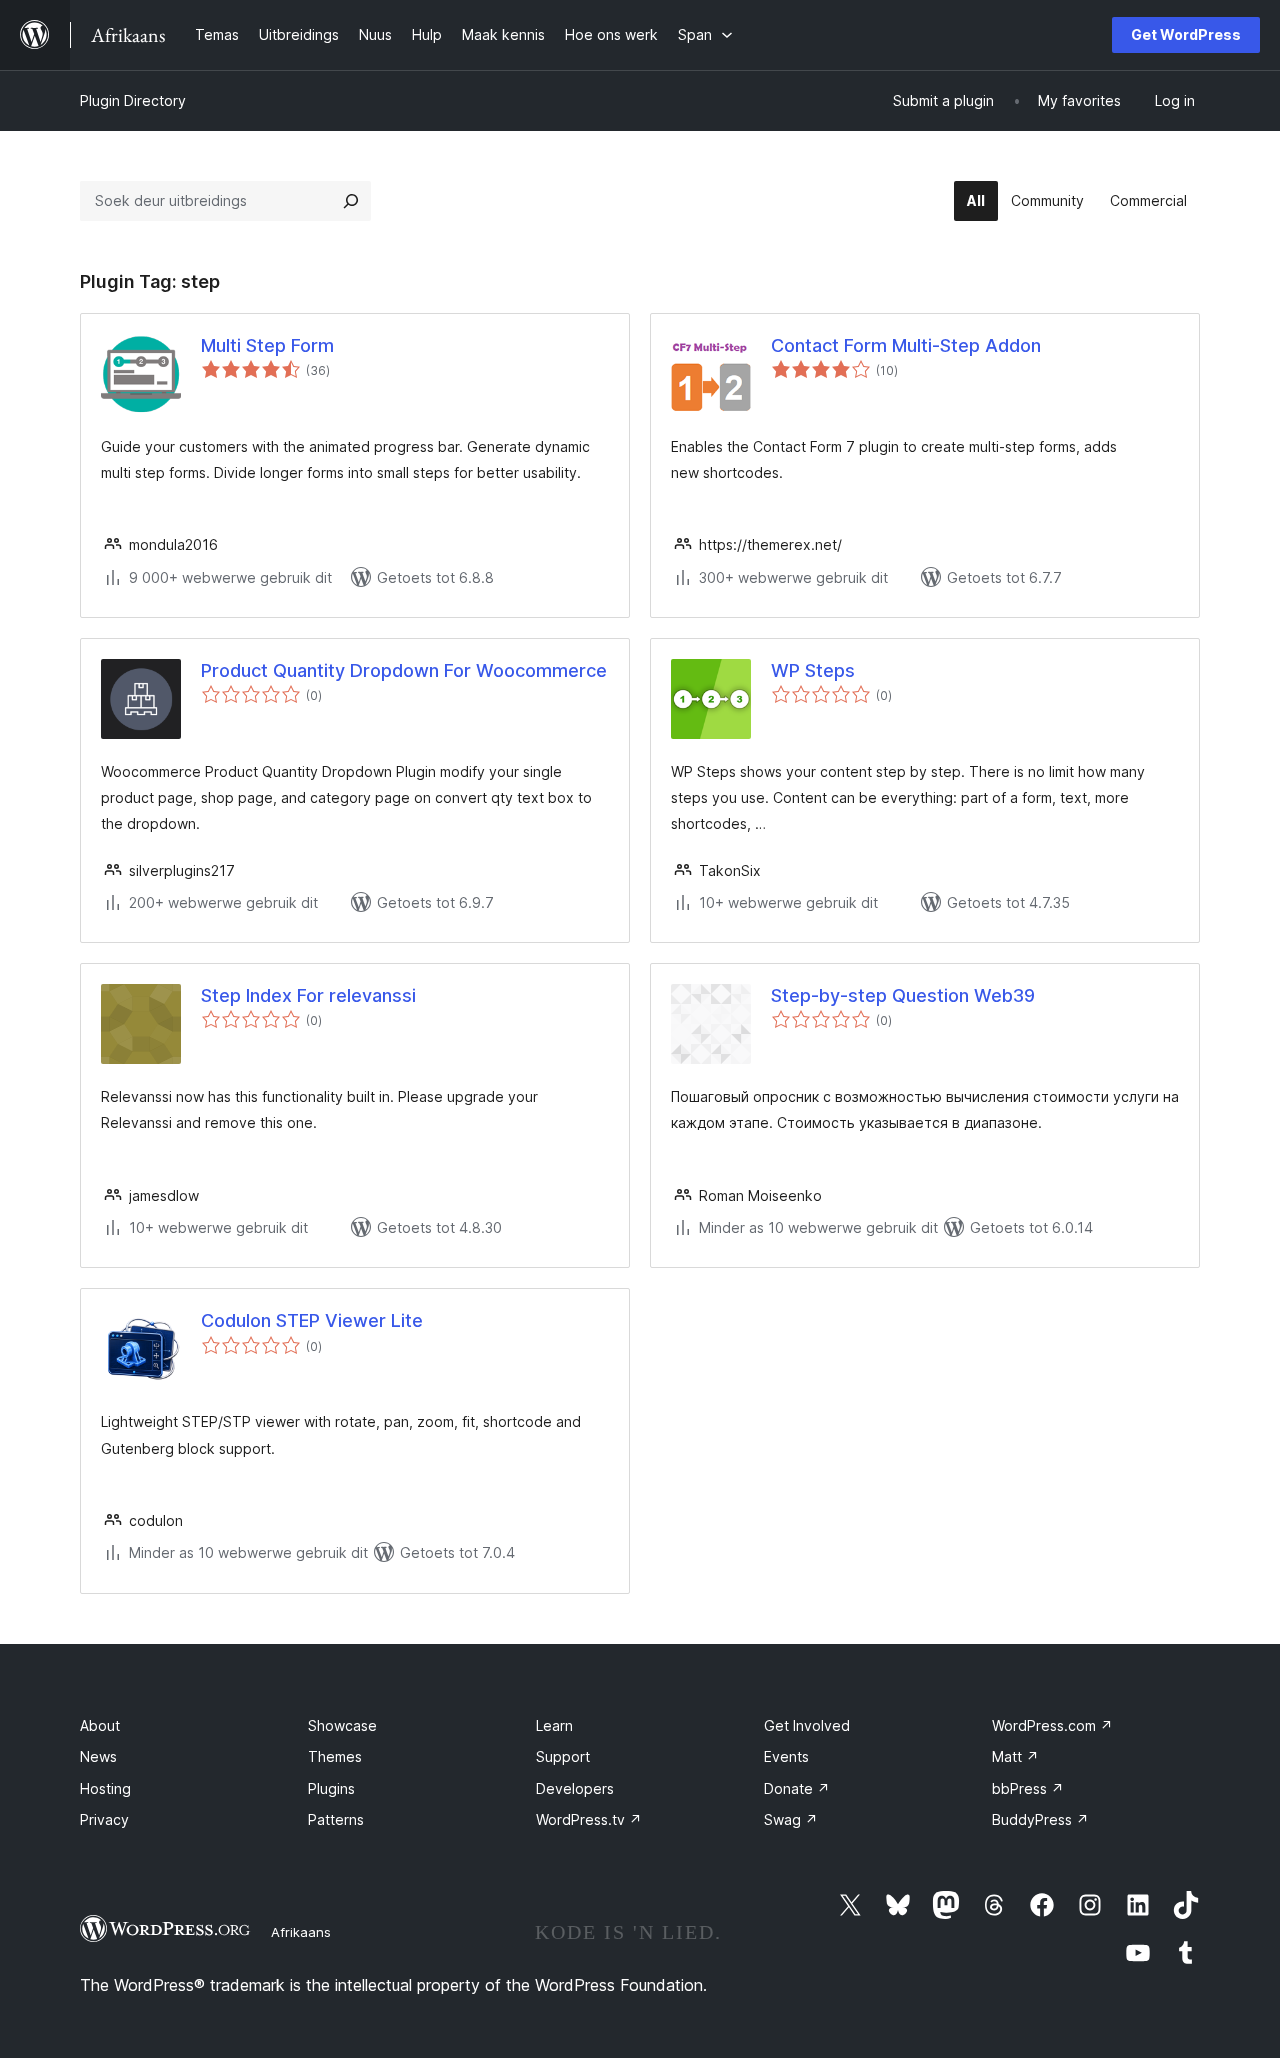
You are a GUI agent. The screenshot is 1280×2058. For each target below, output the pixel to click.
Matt (1015, 1756)
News (98, 1756)
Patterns (336, 1819)
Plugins (331, 1788)
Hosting (105, 1788)
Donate (797, 1788)
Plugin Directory (133, 100)
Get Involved (807, 1725)
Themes (335, 1756)
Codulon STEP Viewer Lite (312, 1320)
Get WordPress (1186, 34)
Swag (791, 1819)
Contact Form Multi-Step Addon (906, 345)
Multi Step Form (267, 345)
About (100, 1725)
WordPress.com (1052, 1725)
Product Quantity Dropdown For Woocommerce (404, 670)
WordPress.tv (589, 1819)
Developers (575, 1788)
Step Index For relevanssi (308, 995)
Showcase (342, 1725)
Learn (554, 1725)
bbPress (1028, 1788)
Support (563, 1756)
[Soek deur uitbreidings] (351, 201)
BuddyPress (1040, 1819)
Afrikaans (301, 1932)
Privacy (104, 1819)
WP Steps (813, 670)
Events (786, 1756)
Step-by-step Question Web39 (903, 995)
